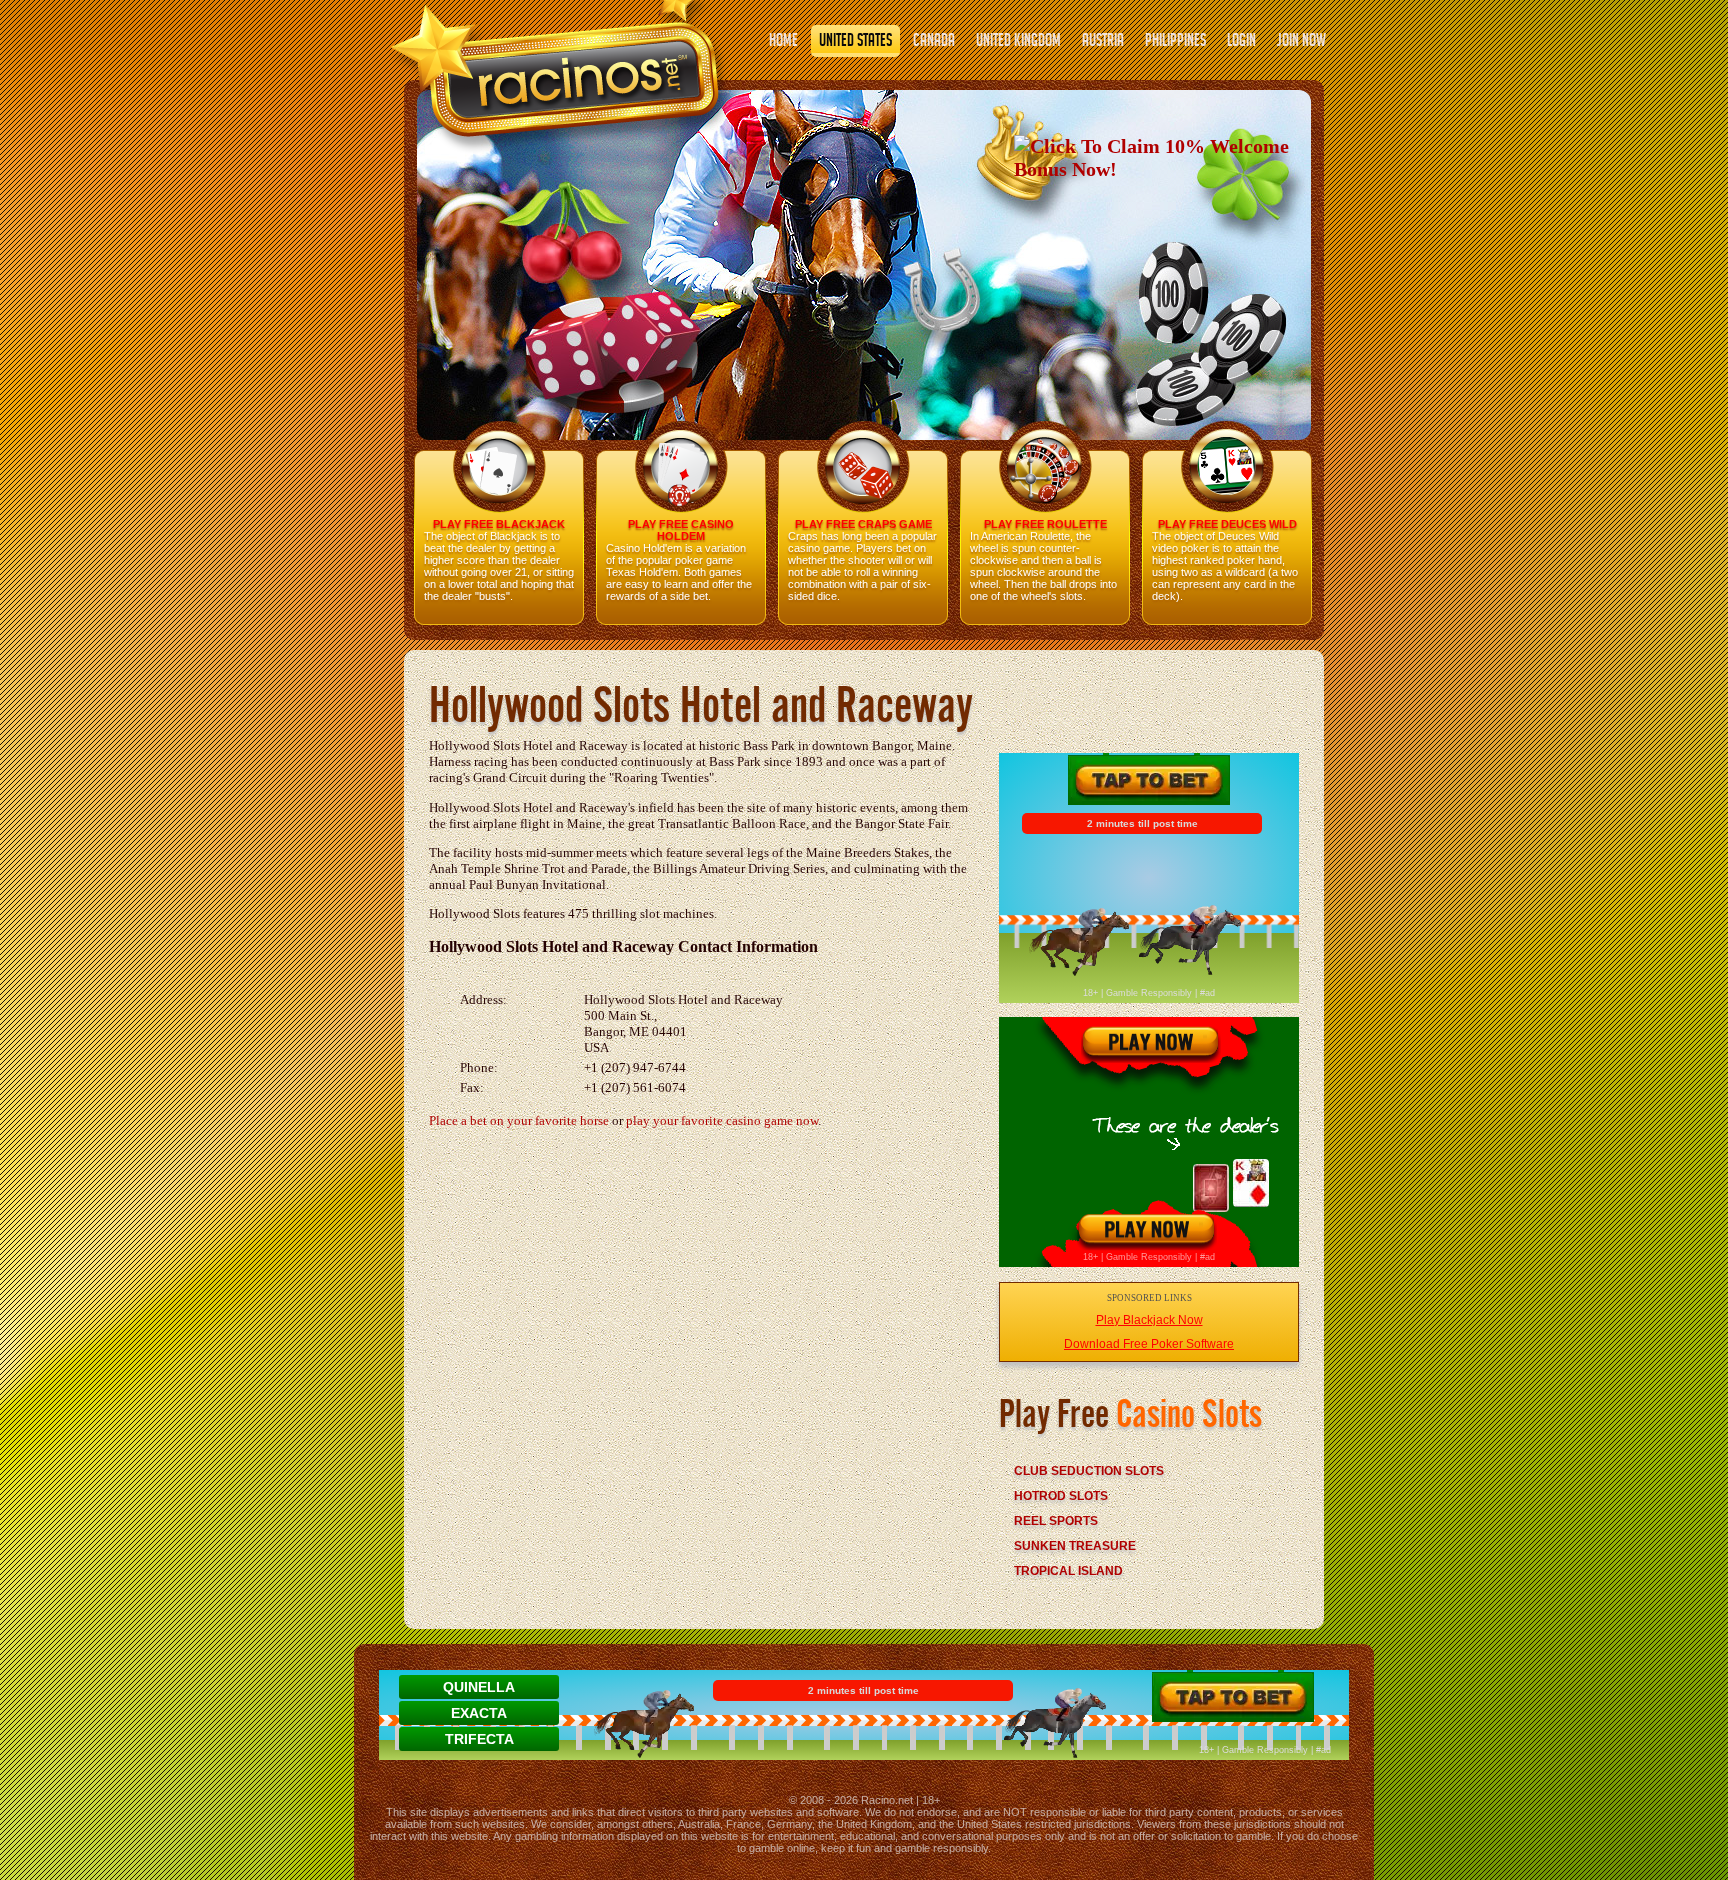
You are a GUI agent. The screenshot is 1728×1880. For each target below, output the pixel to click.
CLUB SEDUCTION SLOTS (1089, 1471)
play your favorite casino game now (722, 1120)
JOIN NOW (1301, 42)
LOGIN (1241, 42)
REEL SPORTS (1056, 1521)
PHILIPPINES (1175, 42)
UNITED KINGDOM (1018, 42)
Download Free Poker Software (1149, 1344)
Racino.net (887, 1800)
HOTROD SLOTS (1061, 1496)
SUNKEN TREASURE (1075, 1546)
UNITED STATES (855, 42)
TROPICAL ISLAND (1068, 1571)
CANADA (934, 42)
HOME (783, 42)
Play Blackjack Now (1149, 1320)
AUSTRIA (1103, 42)
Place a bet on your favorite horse (519, 1120)
